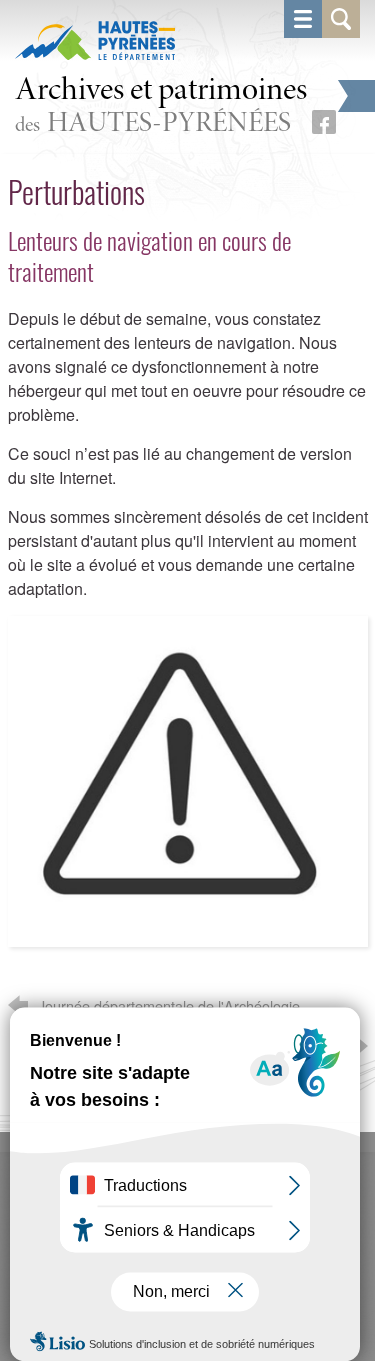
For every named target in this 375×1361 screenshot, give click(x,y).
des (161, 107)
